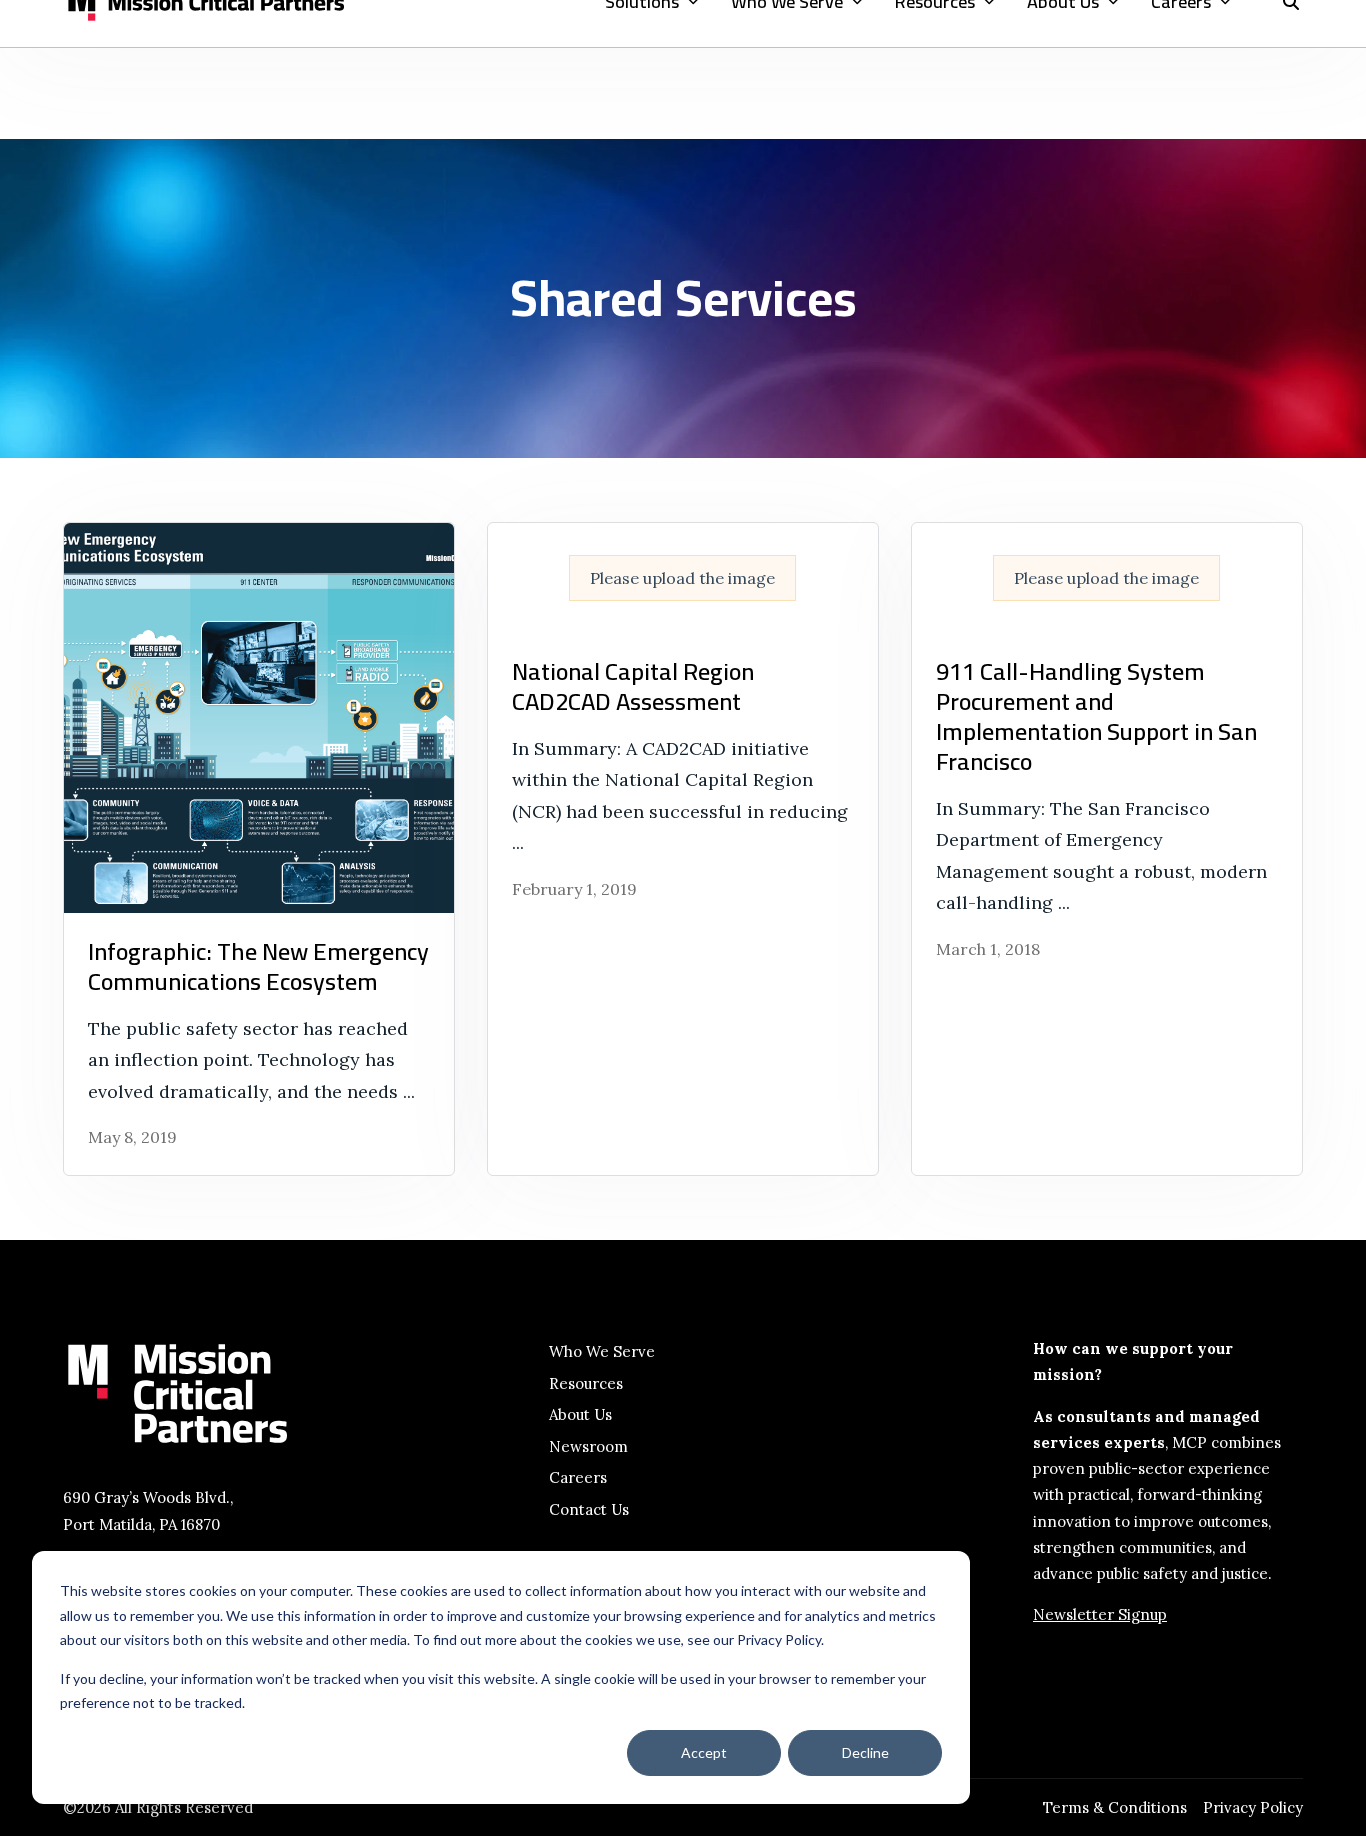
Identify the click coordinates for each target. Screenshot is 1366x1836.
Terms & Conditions (1115, 1807)
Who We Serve (602, 1351)
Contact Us (589, 1509)
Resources (586, 1383)
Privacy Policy (1253, 1807)
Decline (865, 1752)
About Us (580, 1414)
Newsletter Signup (1100, 1614)
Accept (704, 1752)
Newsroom (588, 1446)
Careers (578, 1477)
